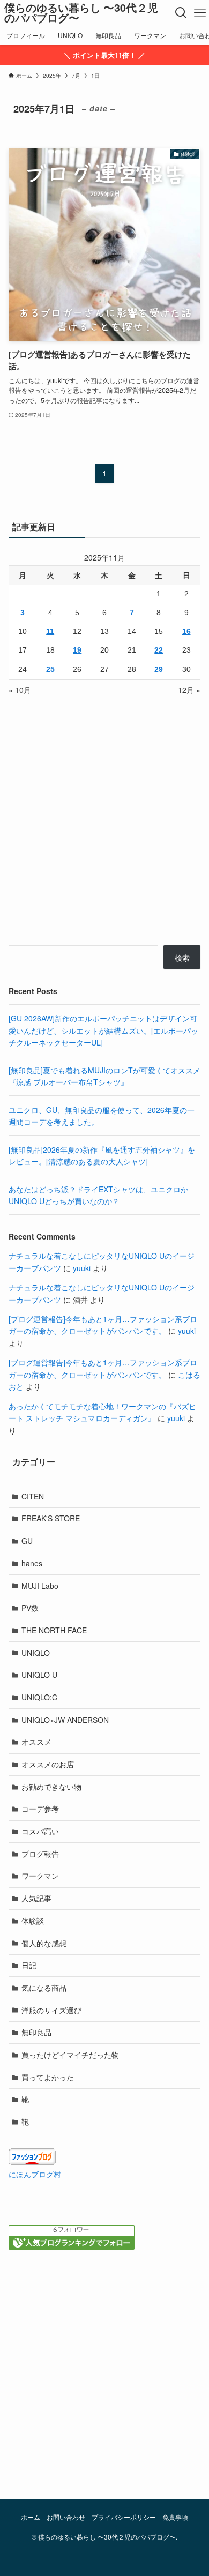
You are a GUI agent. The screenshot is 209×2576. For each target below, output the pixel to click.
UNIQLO (36, 1653)
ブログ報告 (40, 1854)
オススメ (36, 1742)
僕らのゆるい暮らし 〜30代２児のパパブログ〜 (81, 13)
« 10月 (20, 690)
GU (27, 1541)
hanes (32, 1563)
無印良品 (36, 2032)
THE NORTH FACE (54, 1630)
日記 (29, 1965)
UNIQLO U (39, 1675)
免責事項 (175, 2517)
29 (159, 669)
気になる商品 (44, 1988)
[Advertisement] (104, 2372)
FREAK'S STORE (51, 1518)
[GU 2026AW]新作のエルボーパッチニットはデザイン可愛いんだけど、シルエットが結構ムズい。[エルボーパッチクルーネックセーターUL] (103, 1030)
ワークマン (40, 1876)
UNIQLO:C (39, 1697)
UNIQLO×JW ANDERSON (65, 1720)
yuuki (82, 1268)
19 (77, 650)
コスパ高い (40, 1831)
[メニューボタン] (200, 13)
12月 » (189, 690)
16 (186, 631)
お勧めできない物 (51, 1787)
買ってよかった (48, 2077)
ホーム (31, 2517)
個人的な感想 (44, 1943)
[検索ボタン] (181, 13)
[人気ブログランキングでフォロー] (72, 2246)
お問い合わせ (66, 2517)
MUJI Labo (40, 1586)
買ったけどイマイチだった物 (70, 2055)
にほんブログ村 (35, 2174)
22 (159, 650)
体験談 (33, 1921)
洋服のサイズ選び (51, 2010)
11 (50, 631)
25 (50, 669)
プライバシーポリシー (124, 2517)
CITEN (33, 1496)
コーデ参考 (40, 1809)
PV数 (30, 1608)
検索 (182, 958)
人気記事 (36, 1898)
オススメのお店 (48, 1764)
